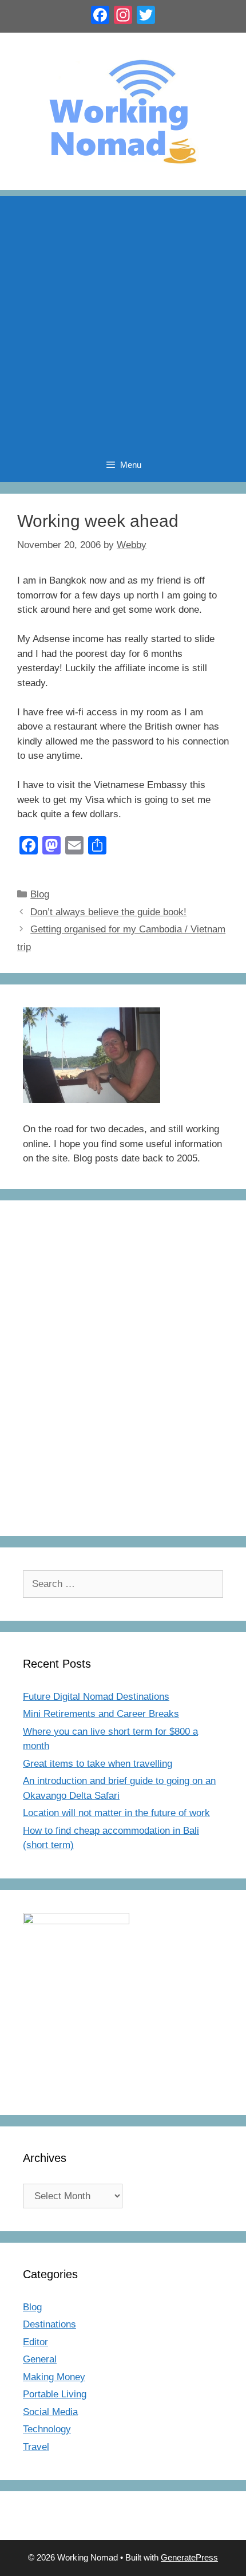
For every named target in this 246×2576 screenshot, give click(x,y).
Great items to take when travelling (98, 1764)
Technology (47, 2429)
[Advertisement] (123, 319)
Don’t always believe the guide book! (108, 912)
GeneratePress (189, 2557)
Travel (36, 2447)
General (40, 2359)
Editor (35, 2342)
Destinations (49, 2324)
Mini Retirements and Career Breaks (101, 1714)
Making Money (54, 2377)
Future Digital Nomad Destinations (96, 1697)
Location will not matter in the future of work (116, 1813)
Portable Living (55, 2394)
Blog (40, 894)
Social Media (50, 2412)
